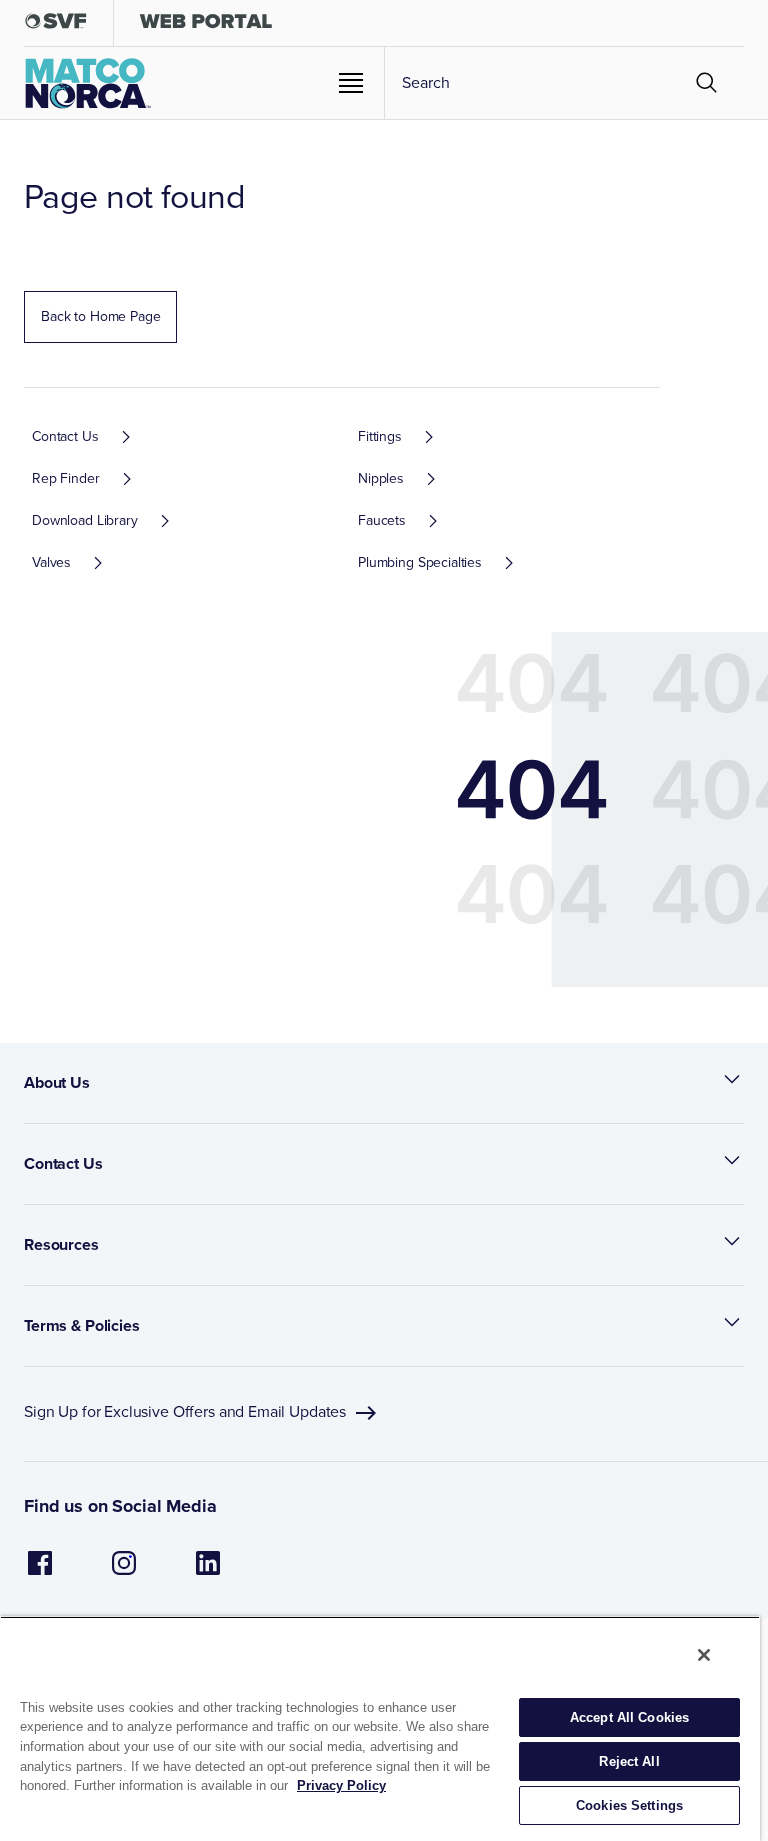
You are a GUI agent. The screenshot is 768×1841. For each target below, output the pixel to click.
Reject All (629, 1761)
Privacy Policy (341, 1785)
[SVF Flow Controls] (56, 25)
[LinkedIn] (208, 1573)
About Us (57, 1082)
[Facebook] (40, 1573)
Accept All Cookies (629, 1717)
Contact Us (63, 1163)
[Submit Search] (707, 83)
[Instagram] (124, 1573)
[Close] (704, 1655)
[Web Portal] (205, 25)
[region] (380, 1728)
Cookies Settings (629, 1805)
